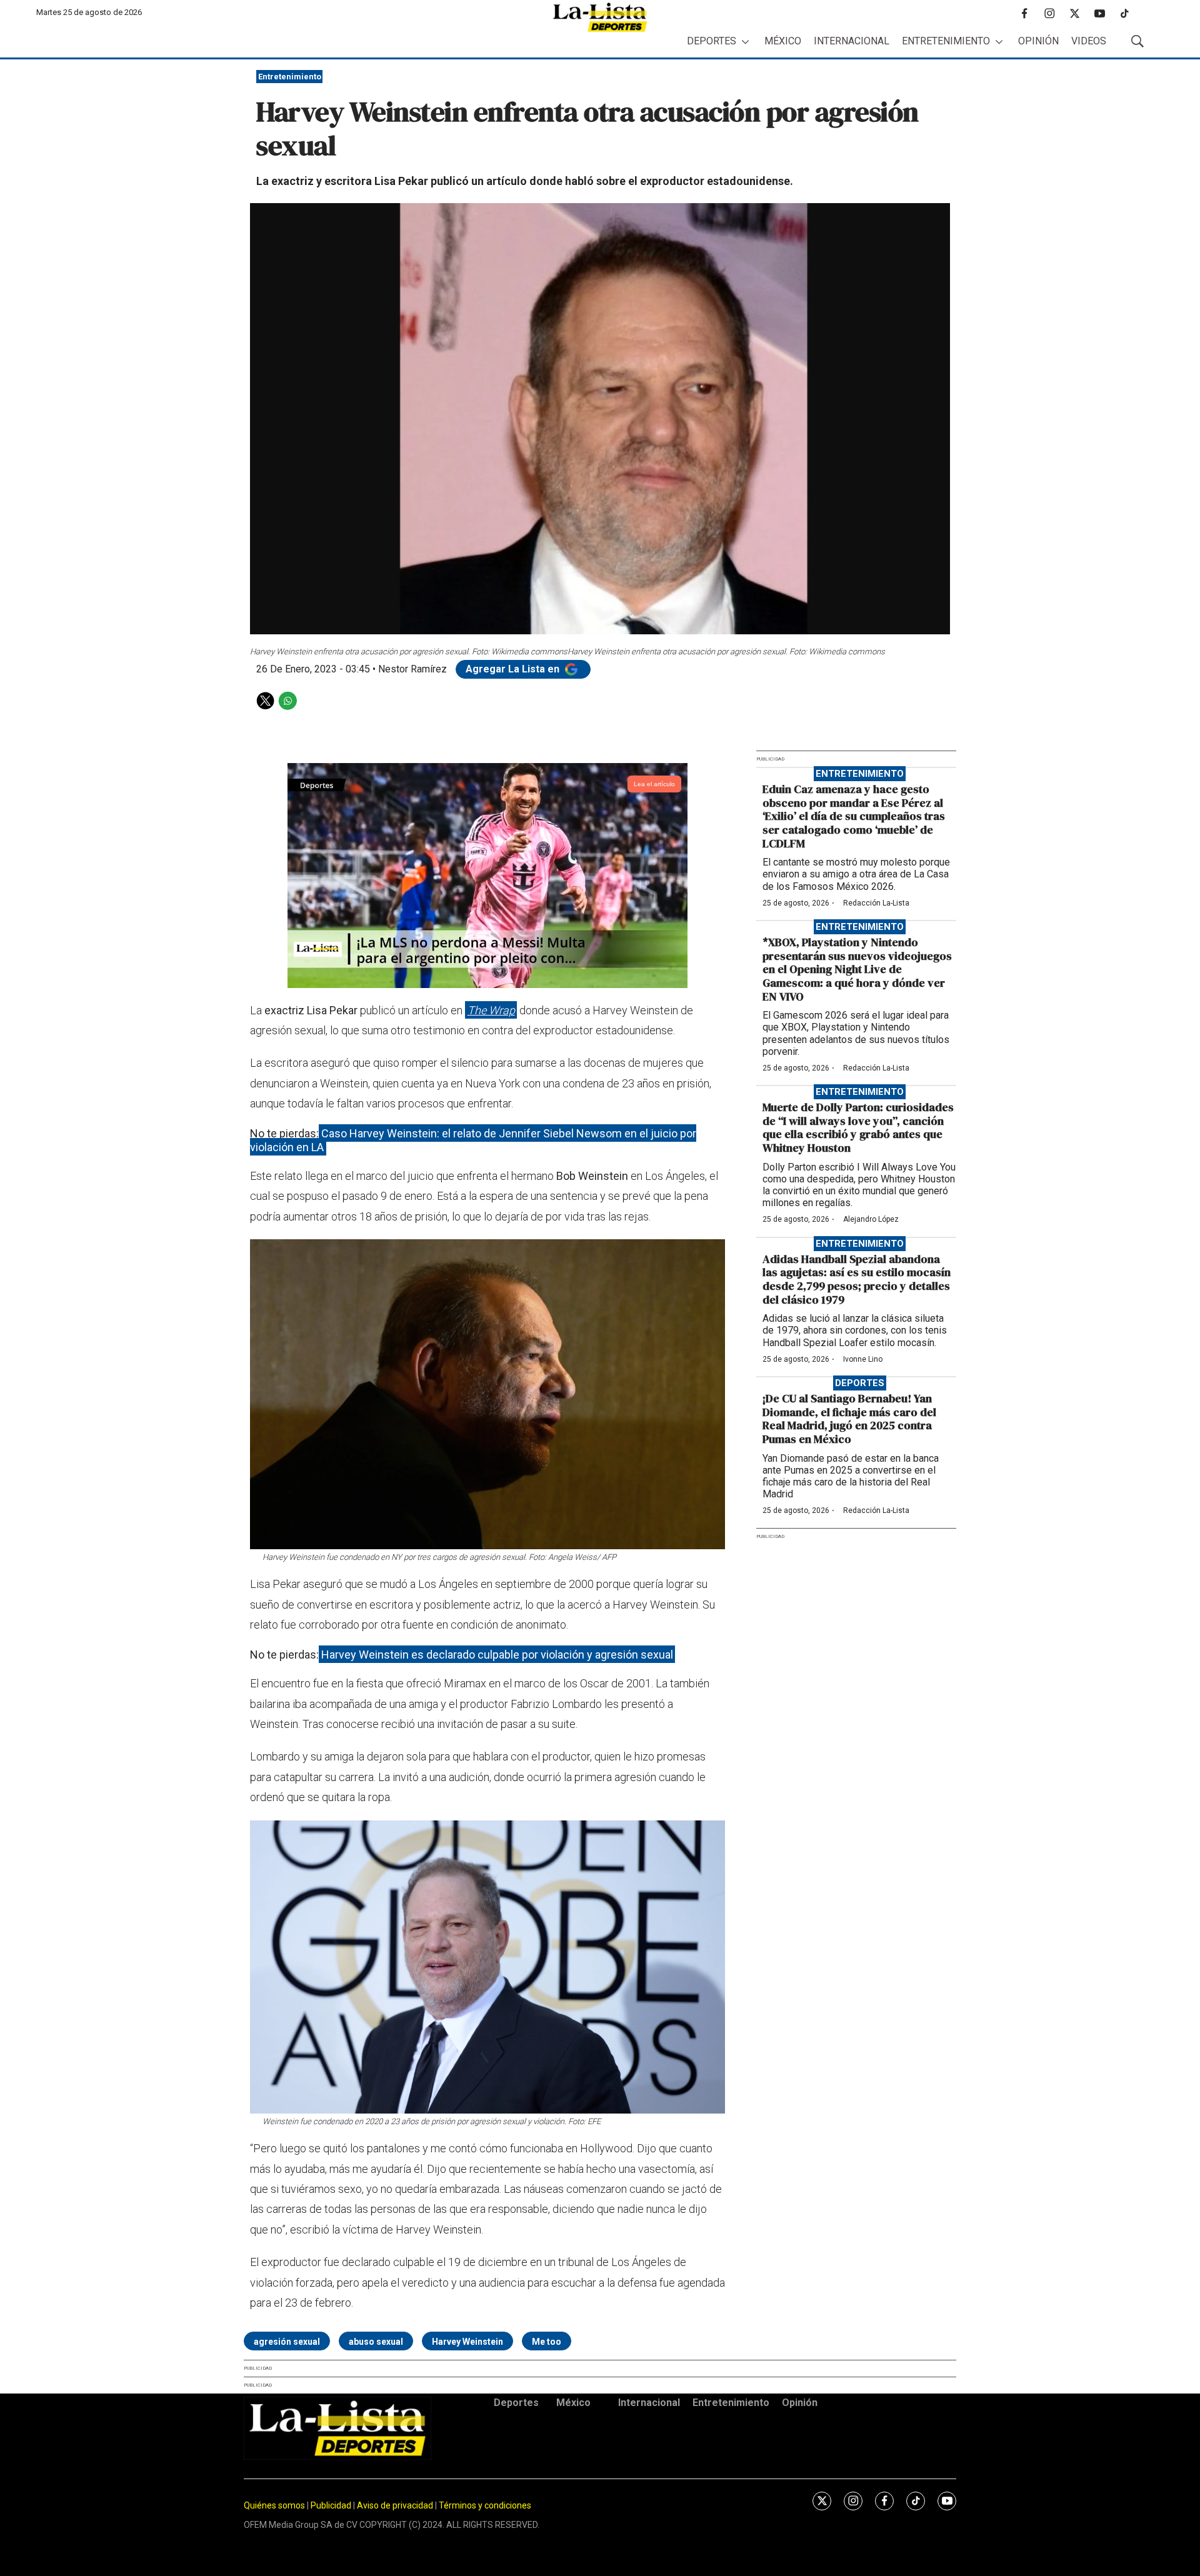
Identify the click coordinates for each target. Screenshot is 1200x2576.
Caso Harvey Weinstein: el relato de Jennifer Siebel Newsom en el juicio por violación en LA (473, 1140)
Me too (547, 2342)
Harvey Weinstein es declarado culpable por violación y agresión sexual (497, 1655)
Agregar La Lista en (514, 669)
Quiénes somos (274, 2505)
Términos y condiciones (485, 2505)
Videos (1089, 41)
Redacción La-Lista (876, 903)
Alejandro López (871, 1219)
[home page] (600, 17)
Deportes (712, 41)
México (783, 41)
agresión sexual (287, 2342)
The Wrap (491, 1010)
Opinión (1038, 41)
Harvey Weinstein (467, 2342)
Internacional (852, 41)
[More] (745, 42)
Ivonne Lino (863, 1359)
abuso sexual (376, 2342)
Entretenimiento (946, 41)
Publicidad (332, 2505)
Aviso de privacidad (395, 2505)
